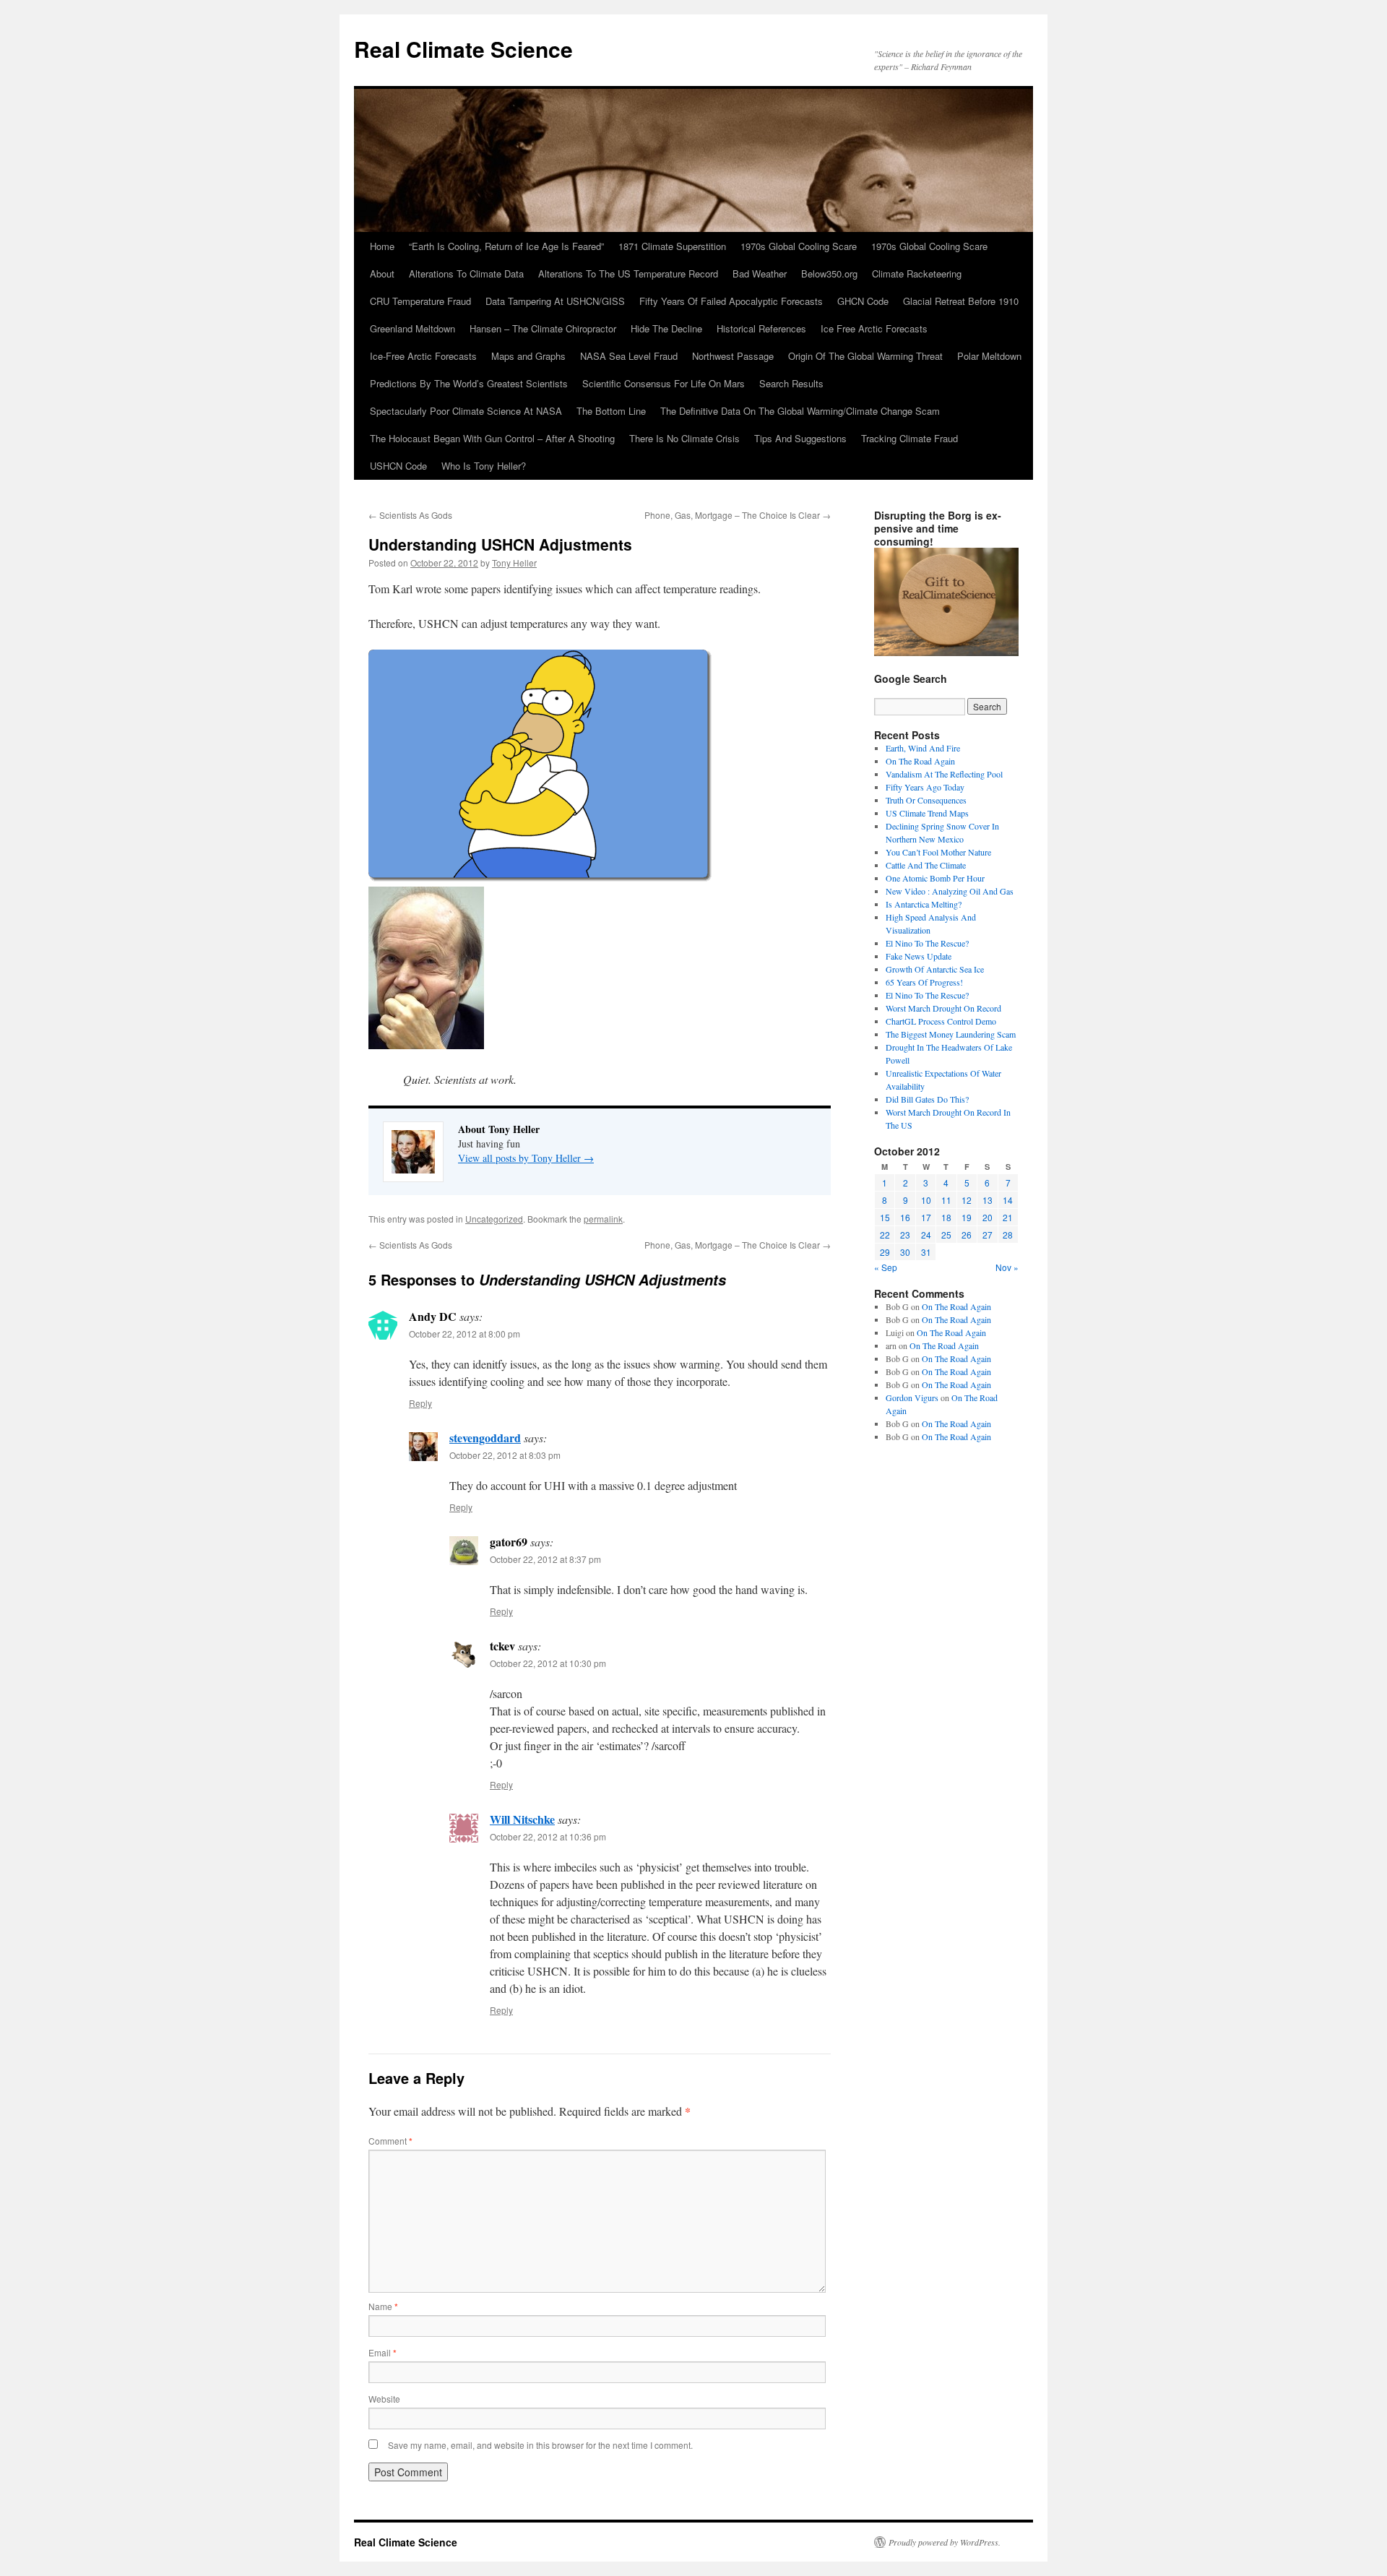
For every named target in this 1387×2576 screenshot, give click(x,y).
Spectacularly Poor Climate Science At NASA (466, 411)
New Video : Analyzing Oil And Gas (950, 891)
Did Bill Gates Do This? (927, 1099)
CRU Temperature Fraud (420, 301)
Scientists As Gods (410, 515)
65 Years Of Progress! (924, 982)
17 (926, 1217)
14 (1008, 1200)
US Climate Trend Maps (927, 813)
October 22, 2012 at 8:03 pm (505, 1455)
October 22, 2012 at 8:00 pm (465, 1334)
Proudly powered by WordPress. (945, 2542)
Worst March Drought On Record (943, 1008)
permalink (603, 1219)
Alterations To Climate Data (466, 273)
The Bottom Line (611, 411)
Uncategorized (494, 1219)
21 (1008, 1217)
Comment (390, 2141)
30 (905, 1252)
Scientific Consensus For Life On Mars (664, 383)
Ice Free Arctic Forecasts (874, 328)
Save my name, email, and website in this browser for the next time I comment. (540, 2445)
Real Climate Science (463, 49)
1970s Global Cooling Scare (799, 246)
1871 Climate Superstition (672, 246)
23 (905, 1235)
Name (383, 2306)
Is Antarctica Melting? (924, 904)
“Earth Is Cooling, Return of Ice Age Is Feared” (506, 246)
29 (885, 1252)
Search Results (791, 383)
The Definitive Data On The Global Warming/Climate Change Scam (800, 411)
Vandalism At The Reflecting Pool (944, 774)
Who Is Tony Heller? (484, 466)
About (382, 273)
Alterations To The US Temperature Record (628, 273)
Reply (420, 1403)
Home (382, 246)
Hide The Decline (666, 328)
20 (988, 1217)
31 (926, 1252)
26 (967, 1235)
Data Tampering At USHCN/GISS (555, 301)
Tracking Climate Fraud (909, 438)
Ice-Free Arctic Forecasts (423, 356)
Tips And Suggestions (800, 438)
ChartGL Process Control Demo (941, 1021)
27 (988, 1235)
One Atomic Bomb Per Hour (935, 878)
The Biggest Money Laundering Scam (951, 1034)
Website (384, 2399)
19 (967, 1217)
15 (885, 1217)
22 (885, 1235)
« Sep (886, 1267)
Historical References (761, 328)
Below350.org (829, 273)
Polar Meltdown (989, 356)
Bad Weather (760, 273)
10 (926, 1200)
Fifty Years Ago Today (925, 787)
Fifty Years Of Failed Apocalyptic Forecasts (731, 301)
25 (946, 1235)
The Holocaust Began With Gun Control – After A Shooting (492, 438)
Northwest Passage (733, 356)
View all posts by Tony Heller (526, 1158)
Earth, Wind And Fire (923, 748)
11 (946, 1200)
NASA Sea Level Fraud (629, 356)
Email (383, 2352)
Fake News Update (919, 956)
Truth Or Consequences (926, 800)
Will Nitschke (522, 1819)
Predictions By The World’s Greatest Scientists (469, 383)
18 (946, 1217)
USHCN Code (398, 466)
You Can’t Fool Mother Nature (938, 852)
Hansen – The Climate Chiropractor (543, 328)
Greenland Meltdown (412, 328)
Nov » (1007, 1267)
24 (926, 1235)
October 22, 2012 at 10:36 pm (548, 1836)
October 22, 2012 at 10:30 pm (548, 1663)
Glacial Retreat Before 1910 (961, 301)
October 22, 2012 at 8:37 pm (545, 1559)
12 (967, 1200)
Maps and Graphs (528, 356)
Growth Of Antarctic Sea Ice (935, 969)
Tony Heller (514, 563)
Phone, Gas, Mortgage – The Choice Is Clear (738, 515)
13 (988, 1200)
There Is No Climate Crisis (684, 438)
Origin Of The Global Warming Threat (865, 356)
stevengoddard (485, 1438)
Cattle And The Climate (926, 865)
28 (1008, 1235)
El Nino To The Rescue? (927, 943)
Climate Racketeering (917, 273)
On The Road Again (920, 761)
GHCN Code (863, 301)
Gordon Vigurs (912, 1397)
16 (905, 1217)
